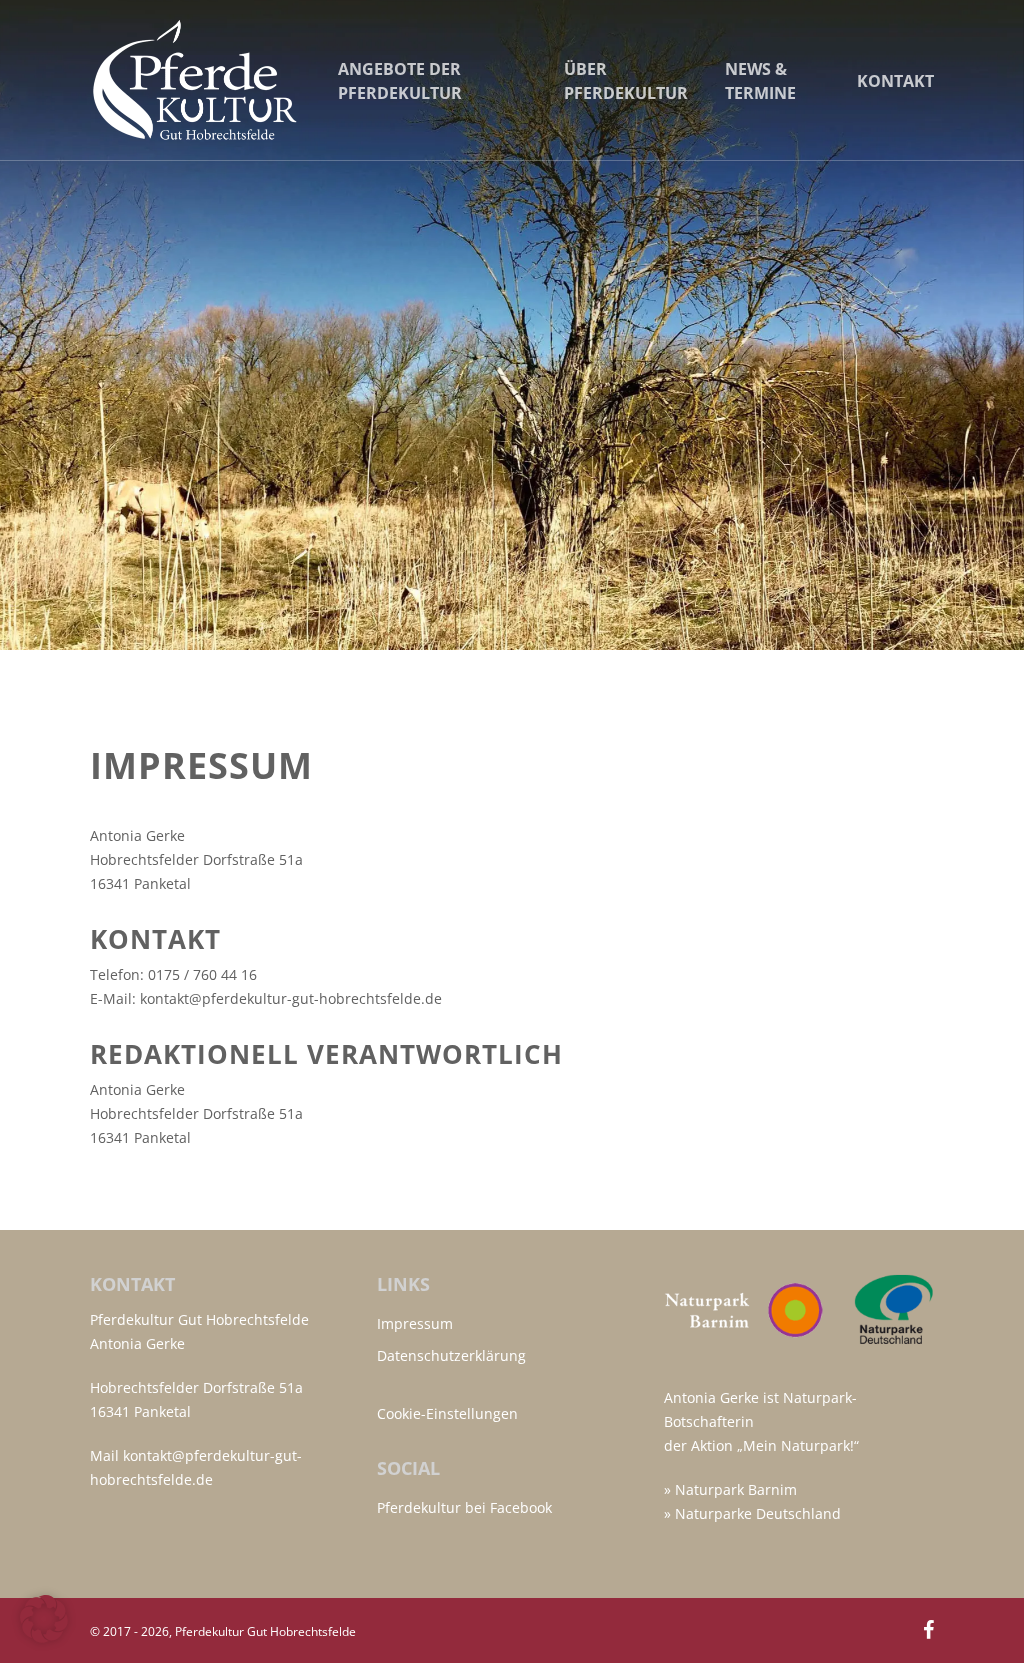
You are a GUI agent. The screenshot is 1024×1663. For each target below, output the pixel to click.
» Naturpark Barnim (730, 1489)
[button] (44, 1619)
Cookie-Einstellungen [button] (447, 1413)
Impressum (415, 1323)
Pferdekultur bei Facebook (464, 1507)
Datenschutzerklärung (451, 1355)
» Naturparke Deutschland (752, 1513)
